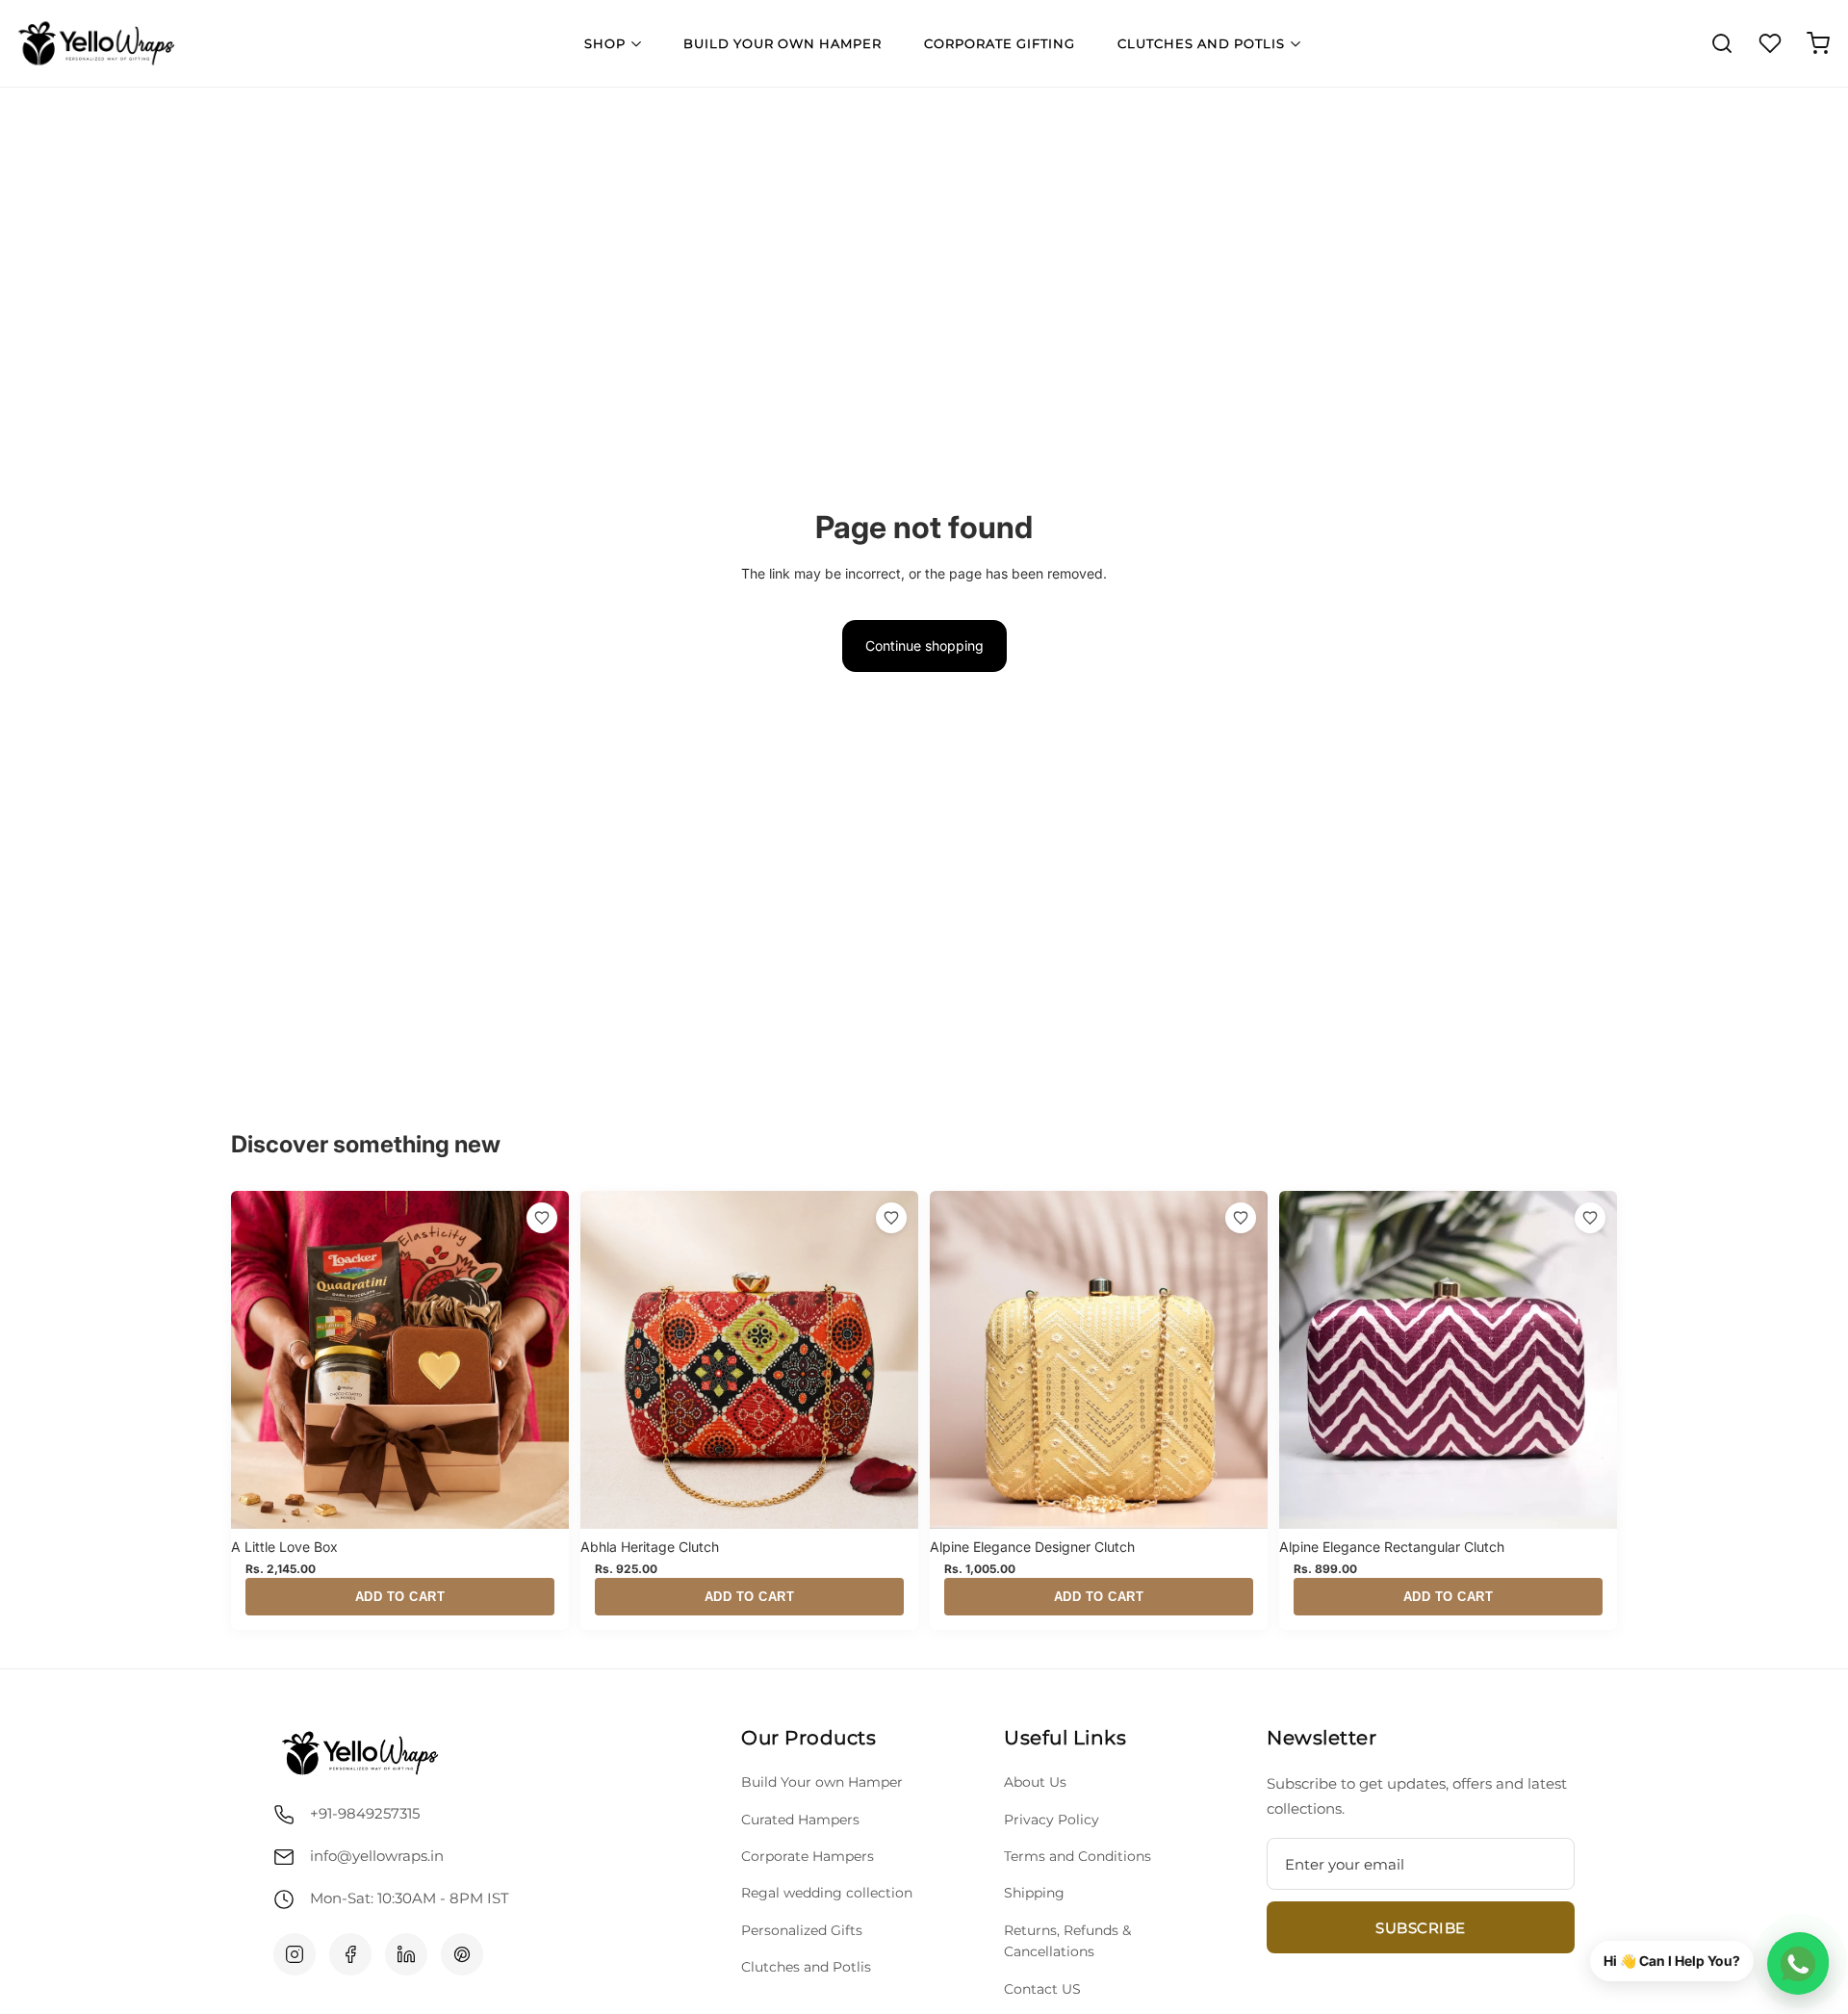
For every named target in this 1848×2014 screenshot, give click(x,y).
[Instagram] (295, 1954)
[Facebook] (350, 1954)
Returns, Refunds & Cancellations (1067, 1941)
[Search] (1722, 43)
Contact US (1042, 1989)
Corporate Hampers (808, 1856)
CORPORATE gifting (1000, 43)
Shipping (1034, 1893)
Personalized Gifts (802, 1930)
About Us (1035, 1782)
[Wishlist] (1770, 43)
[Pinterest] (462, 1954)
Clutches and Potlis (1201, 43)
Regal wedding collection (827, 1893)
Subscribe (1421, 1928)
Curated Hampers (800, 1820)
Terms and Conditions (1078, 1856)
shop (605, 43)
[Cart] (1818, 43)
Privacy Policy (1052, 1820)
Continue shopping (924, 646)
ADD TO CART (400, 1597)
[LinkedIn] (406, 1954)
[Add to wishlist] (542, 1218)
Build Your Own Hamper (783, 43)
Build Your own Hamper (822, 1782)
